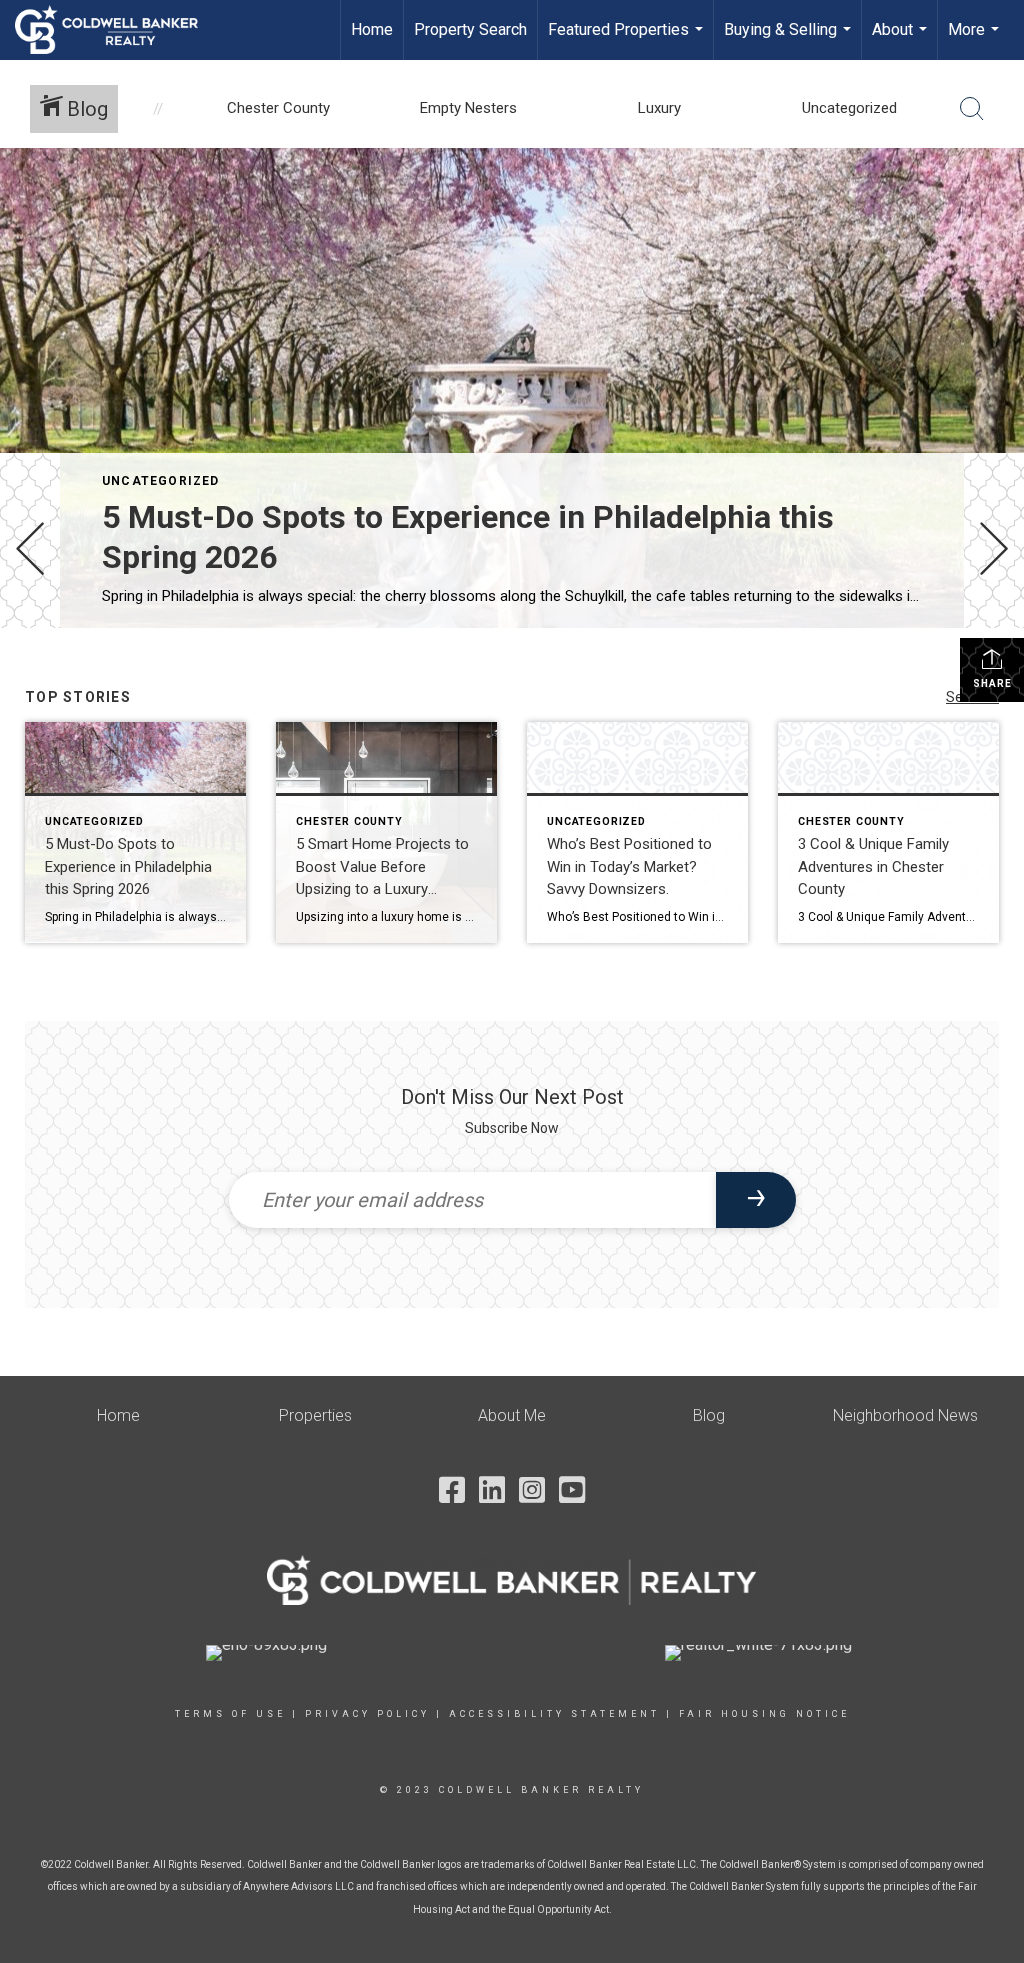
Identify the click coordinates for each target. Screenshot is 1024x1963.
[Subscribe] (756, 1200)
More (976, 40)
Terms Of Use (230, 1714)
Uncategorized (161, 481)
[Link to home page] (116, 30)
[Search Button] (972, 109)
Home (372, 29)
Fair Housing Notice (764, 1714)
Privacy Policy (367, 1714)
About (902, 40)
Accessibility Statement (554, 1714)
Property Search (470, 29)
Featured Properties (628, 40)
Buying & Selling (790, 40)
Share (992, 683)
